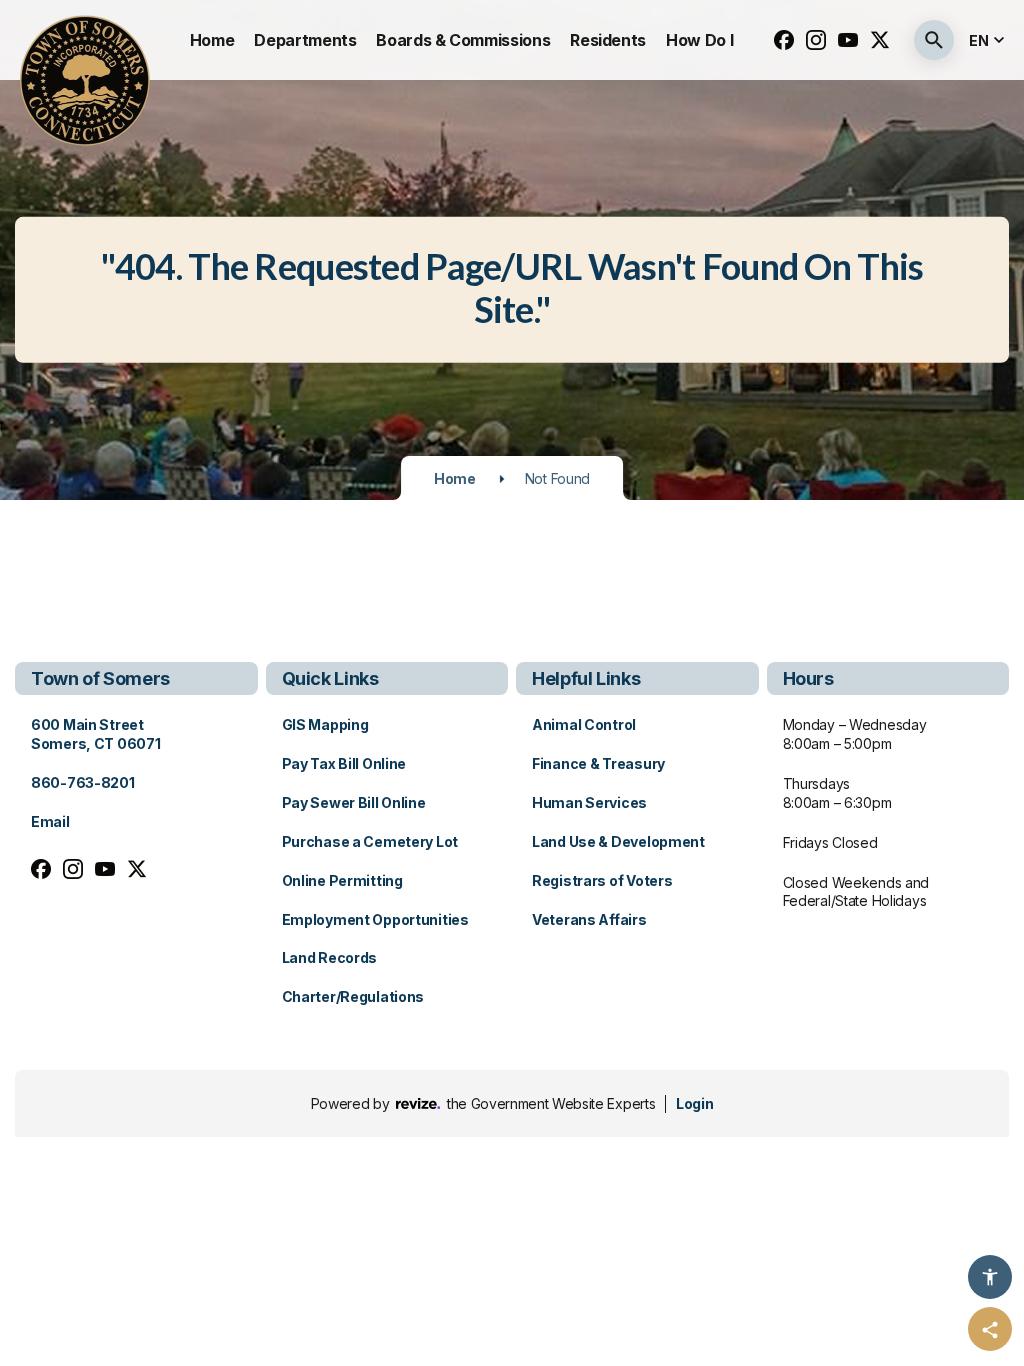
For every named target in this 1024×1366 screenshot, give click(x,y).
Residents (608, 40)
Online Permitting (342, 880)
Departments (305, 40)
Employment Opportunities (375, 919)
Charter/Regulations (353, 996)
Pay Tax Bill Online (344, 763)
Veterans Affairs (589, 919)
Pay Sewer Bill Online (354, 802)
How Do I (699, 40)
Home (212, 40)
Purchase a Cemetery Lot (370, 841)
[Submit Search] (934, 40)
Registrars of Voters (602, 880)
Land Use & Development (618, 841)
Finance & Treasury (598, 763)
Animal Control (584, 724)
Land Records (330, 957)
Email (50, 821)
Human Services (589, 802)
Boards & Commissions (463, 40)
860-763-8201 (83, 782)
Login (694, 1103)
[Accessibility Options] (990, 1277)
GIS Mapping (325, 724)
